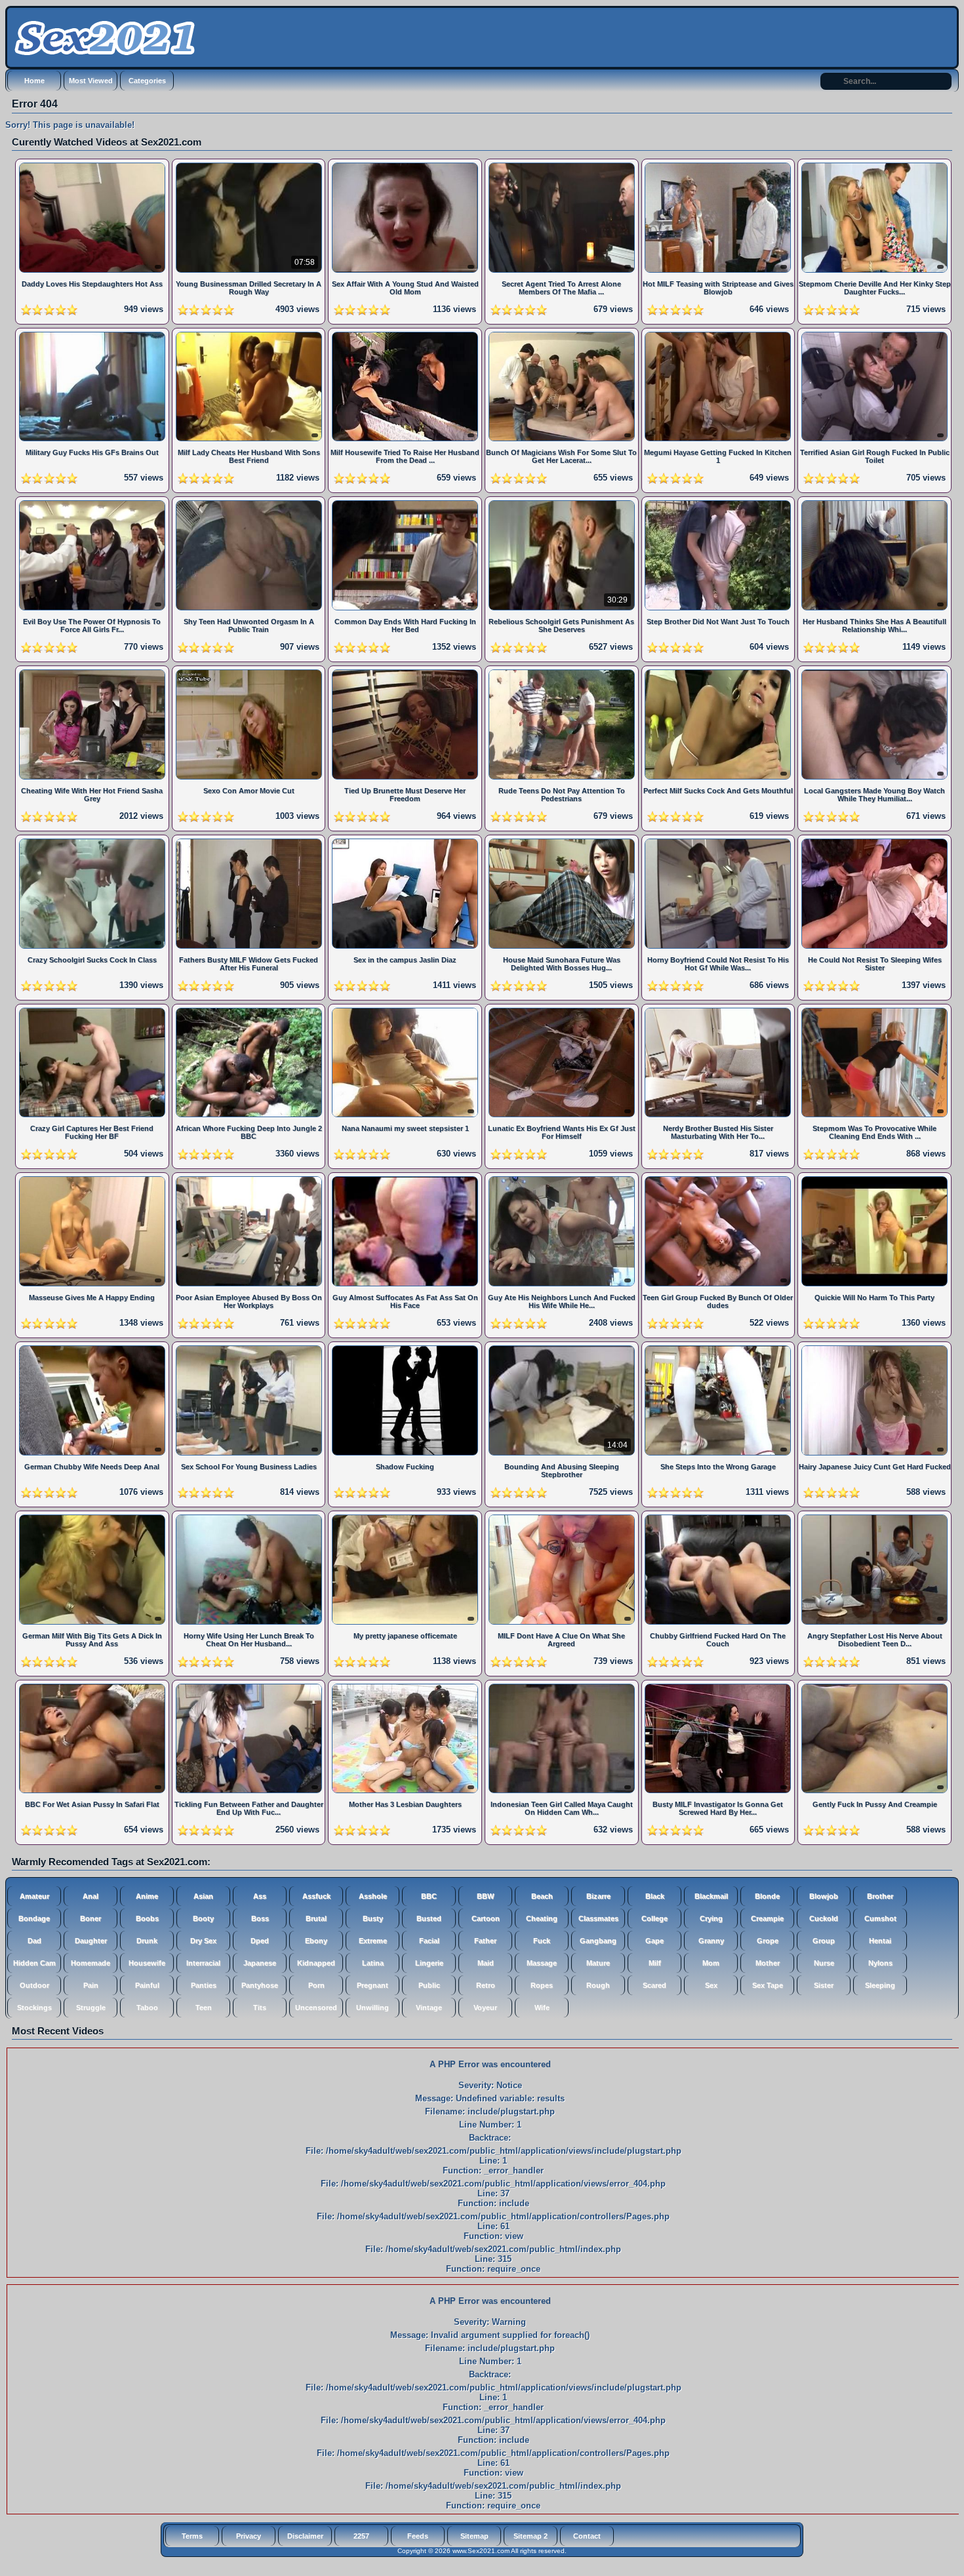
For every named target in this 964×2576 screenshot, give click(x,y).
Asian (203, 1896)
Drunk (147, 1941)
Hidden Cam (34, 1963)
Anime (147, 1896)
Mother (768, 1963)
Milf (655, 1963)
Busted (429, 1918)
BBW (485, 1896)
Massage (542, 1963)
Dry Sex (203, 1941)
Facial (429, 1941)
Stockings (34, 2008)
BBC (429, 1896)
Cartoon (486, 1918)
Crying (711, 1918)
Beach (542, 1896)
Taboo (147, 2008)
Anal (90, 1896)
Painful (147, 1985)
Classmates (598, 1918)
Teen (204, 2008)
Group (824, 1941)
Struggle (91, 2008)
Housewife (147, 1963)
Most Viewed (91, 81)
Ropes (542, 1985)
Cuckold (824, 1918)
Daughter (91, 1941)
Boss (260, 1918)
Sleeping (880, 1985)
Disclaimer (305, 2536)
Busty (373, 1918)
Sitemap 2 (531, 2536)
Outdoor (34, 1985)
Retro (486, 1985)
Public (429, 1985)
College (654, 1918)
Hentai (880, 1941)
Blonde (767, 1896)
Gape (654, 1941)
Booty (203, 1918)
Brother (880, 1896)
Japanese (260, 1963)
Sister (824, 1985)
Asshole (373, 1896)
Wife (542, 2008)
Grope (768, 1941)
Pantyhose (260, 1985)
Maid (486, 1963)
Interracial (203, 1963)
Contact (587, 2536)
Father (485, 1941)
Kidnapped (316, 1963)
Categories (147, 81)
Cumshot (880, 1918)
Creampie (767, 1918)
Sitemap (474, 2536)
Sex (711, 1985)
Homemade (90, 1963)
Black (655, 1896)
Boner (90, 1918)
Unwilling (372, 2008)
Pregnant (372, 1985)
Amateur (34, 1896)
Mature (598, 1963)
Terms (192, 2536)
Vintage (429, 2008)
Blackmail (711, 1896)
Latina (373, 1963)
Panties (204, 1985)
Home (34, 81)
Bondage (34, 1918)
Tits (260, 2008)
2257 (361, 2536)
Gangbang (598, 1941)
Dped (260, 1941)
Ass (260, 1896)
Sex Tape (768, 1985)
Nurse (824, 1963)
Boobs (147, 1918)
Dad (34, 1941)
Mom (711, 1963)
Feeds (418, 2536)
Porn (316, 1985)
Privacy (249, 2536)
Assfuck (316, 1896)
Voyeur (485, 2008)
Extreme (373, 1941)
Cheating (542, 1918)
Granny (711, 1941)
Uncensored (316, 2008)
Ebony (316, 1941)
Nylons (880, 1963)
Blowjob (824, 1896)
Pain (91, 1985)
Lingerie (429, 1963)
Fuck (542, 1941)
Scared (654, 1985)
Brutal (316, 1918)
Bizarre (598, 1896)
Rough (598, 1985)
